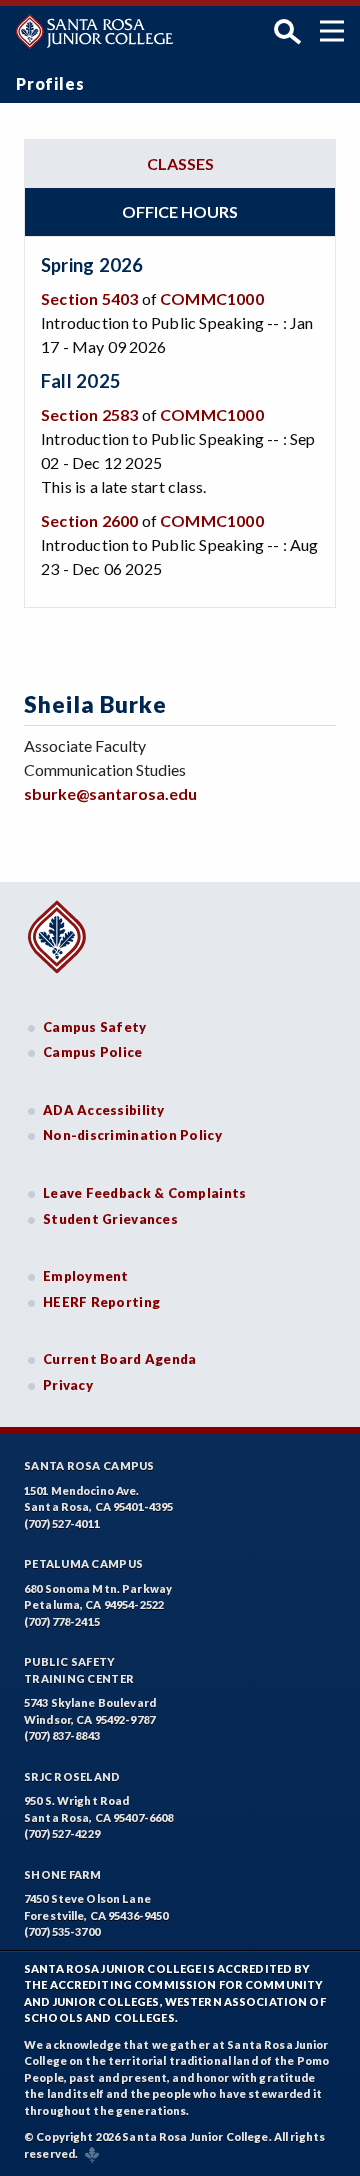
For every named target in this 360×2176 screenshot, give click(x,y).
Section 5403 (89, 298)
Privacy (68, 1385)
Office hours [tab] (180, 211)
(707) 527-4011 (62, 1523)
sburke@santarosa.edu (110, 793)
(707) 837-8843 (62, 1735)
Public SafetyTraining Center (79, 1670)
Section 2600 (89, 520)
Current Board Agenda (120, 1359)
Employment (86, 1276)
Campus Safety (95, 1027)
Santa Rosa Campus (89, 1465)
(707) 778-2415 (62, 1621)
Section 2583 (89, 414)
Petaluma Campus (83, 1563)
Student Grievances (110, 1219)
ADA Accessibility (104, 1110)
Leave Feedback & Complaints (144, 1193)
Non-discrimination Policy (132, 1135)
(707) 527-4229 (62, 1833)
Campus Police (93, 1052)
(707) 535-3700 (62, 1931)
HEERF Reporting (101, 1302)
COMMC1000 (212, 298)
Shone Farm (63, 1874)
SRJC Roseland (72, 1776)
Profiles (50, 83)
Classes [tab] (180, 163)
